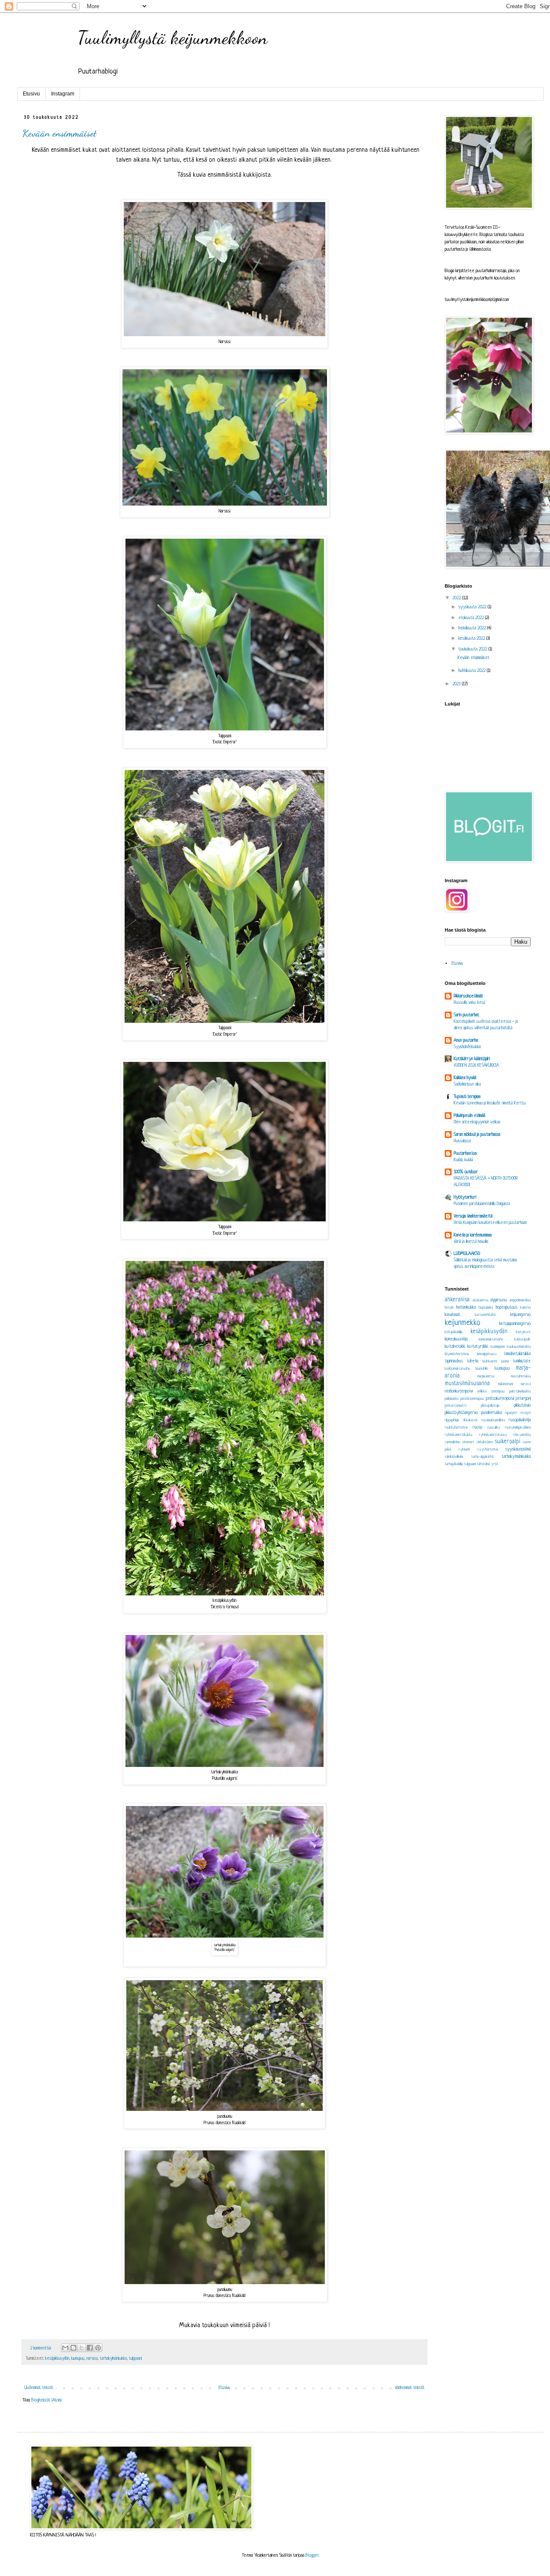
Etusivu (31, 94)
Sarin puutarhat (466, 1015)
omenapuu (498, 1392)
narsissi (92, 2359)
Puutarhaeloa (465, 1153)
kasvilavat (452, 1315)
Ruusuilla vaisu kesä (469, 1003)
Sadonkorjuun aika (467, 1084)
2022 (457, 598)
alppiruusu (499, 1300)
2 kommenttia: (41, 2348)
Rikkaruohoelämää (468, 996)
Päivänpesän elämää (469, 1116)
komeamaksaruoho (491, 1340)
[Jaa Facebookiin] (90, 2348)
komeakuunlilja (456, 1339)
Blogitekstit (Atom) (46, 2400)
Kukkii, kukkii (463, 1160)
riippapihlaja (452, 1420)
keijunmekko (463, 1323)
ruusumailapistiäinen (518, 1428)
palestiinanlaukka (520, 1392)
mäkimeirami (506, 1384)
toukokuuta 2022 (474, 649)
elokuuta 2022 (472, 618)
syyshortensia (488, 1450)
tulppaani (135, 2359)
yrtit (495, 1464)
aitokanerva (480, 1300)
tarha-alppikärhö (483, 1457)
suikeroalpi (507, 1442)
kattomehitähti (485, 1315)
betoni (449, 1308)
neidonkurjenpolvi (459, 1391)
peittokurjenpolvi (500, 1398)
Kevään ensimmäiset (60, 133)
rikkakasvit (470, 1420)
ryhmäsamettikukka (458, 1435)
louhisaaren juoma (496, 1362)
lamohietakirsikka (517, 1354)
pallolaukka (452, 1399)
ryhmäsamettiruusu (493, 1435)
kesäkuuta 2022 (472, 638)
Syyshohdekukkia (467, 1047)
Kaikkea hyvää (465, 1078)
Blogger (312, 2555)
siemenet (468, 1442)
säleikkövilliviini (454, 1457)
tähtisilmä (483, 1464)
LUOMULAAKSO (467, 1254)
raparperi (511, 1413)
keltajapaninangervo (515, 1324)
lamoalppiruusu (487, 1354)
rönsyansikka (522, 1435)
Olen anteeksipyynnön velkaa (477, 1122)
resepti (526, 1413)
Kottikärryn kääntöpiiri (472, 1059)
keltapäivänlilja (454, 1332)
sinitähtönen (485, 1442)
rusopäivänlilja (520, 1420)
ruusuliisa (493, 1428)
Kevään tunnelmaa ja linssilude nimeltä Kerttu (490, 1103)
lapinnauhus (454, 1361)
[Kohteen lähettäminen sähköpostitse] (65, 2348)
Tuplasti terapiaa (467, 1097)
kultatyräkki (478, 1346)
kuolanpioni (498, 1347)
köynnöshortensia (457, 1354)
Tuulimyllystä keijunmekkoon (173, 38)
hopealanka (486, 1308)
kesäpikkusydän (57, 2359)
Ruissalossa (462, 1141)
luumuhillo (482, 1369)
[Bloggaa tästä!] (73, 2348)
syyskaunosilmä (518, 1449)
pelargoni (523, 1398)
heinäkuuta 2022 (473, 628)
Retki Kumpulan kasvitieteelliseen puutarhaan (490, 1223)
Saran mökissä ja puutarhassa (477, 1135)
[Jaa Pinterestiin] (98, 2348)
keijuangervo (521, 1315)
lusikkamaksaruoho (457, 1369)
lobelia (473, 1361)
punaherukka (492, 1413)
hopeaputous (507, 1307)
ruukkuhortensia (456, 1428)
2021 (457, 684)
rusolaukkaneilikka (493, 1420)
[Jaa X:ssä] (82, 2348)
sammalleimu (452, 1442)
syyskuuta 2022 (473, 607)
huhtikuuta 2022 (473, 671)
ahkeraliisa (457, 1300)
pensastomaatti (455, 1406)
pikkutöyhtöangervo (461, 1413)
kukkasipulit (522, 1340)
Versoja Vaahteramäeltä (473, 1216)
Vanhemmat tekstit (410, 2388)
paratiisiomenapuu (472, 1399)
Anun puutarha (466, 1040)
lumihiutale (522, 1361)
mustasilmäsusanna (467, 1384)
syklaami (464, 1450)
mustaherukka (521, 1377)
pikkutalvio (522, 1405)
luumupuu (78, 2359)
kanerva (526, 1308)
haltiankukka (466, 1307)
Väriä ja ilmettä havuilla (471, 1242)
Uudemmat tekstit (39, 2388)
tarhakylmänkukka (113, 2359)
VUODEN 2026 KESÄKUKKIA (476, 1065)
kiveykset (523, 1332)
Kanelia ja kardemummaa (473, 1235)
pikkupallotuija (490, 1406)
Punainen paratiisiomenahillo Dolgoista (482, 1204)
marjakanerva (486, 1377)
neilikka (482, 1392)
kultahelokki (455, 1346)
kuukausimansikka (519, 1347)
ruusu (478, 1427)
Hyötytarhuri (465, 1197)
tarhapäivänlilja (454, 1464)
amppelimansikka (520, 1300)
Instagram (63, 94)
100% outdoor (466, 1172)
